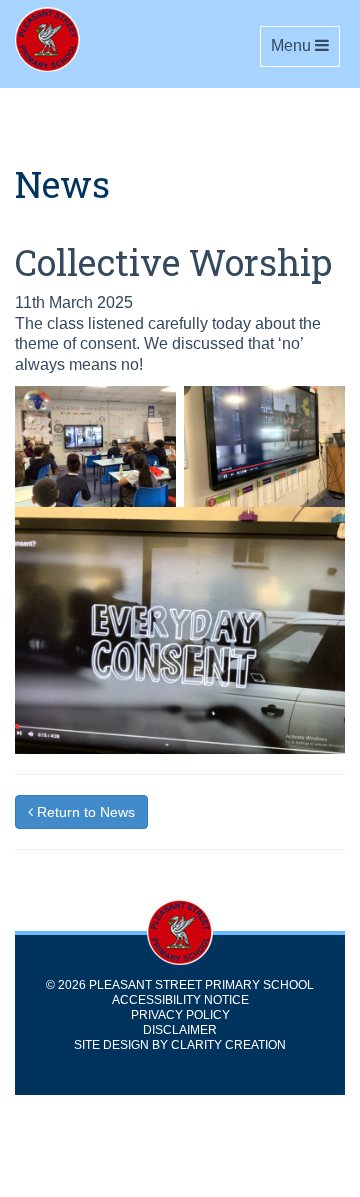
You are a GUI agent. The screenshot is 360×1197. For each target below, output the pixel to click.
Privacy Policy (180, 1015)
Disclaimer (180, 1030)
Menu (305, 45)
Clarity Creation (228, 1045)
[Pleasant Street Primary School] (100, 39)
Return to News (84, 812)
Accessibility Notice (180, 1000)
